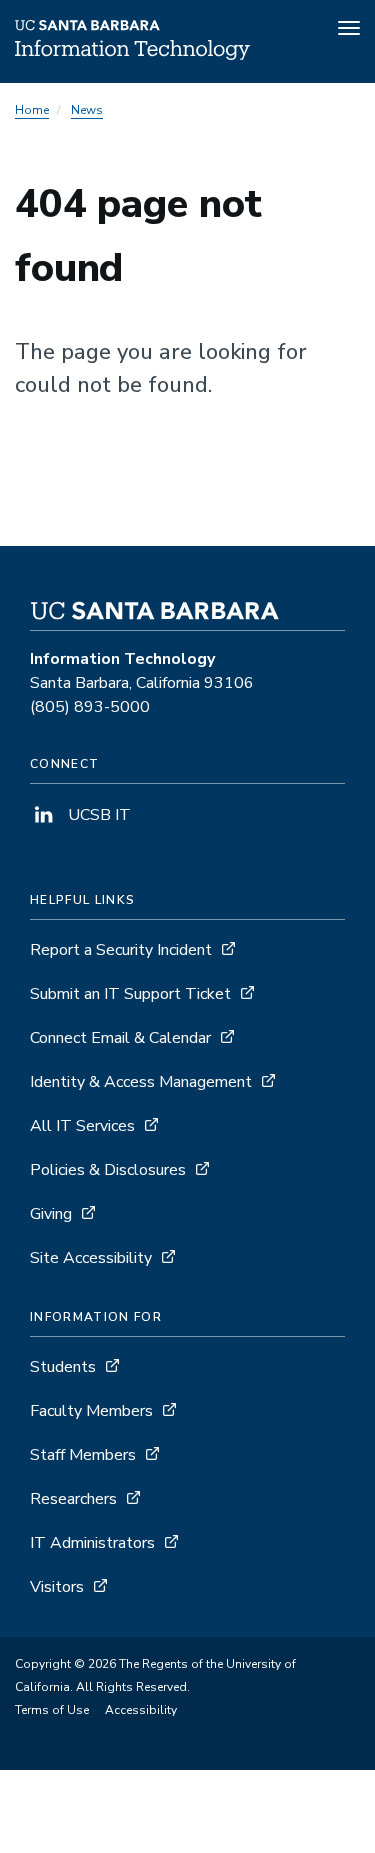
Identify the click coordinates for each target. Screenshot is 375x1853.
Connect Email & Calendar (120, 1038)
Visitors (57, 1587)
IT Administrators (92, 1543)
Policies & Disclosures (108, 1170)
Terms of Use (52, 1710)
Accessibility (141, 1710)
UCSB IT (97, 815)
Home (32, 110)
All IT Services (82, 1126)
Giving (51, 1214)
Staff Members (83, 1455)
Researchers (73, 1499)
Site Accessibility (91, 1258)
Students (63, 1367)
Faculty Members (91, 1411)
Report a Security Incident (121, 950)
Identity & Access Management (141, 1082)
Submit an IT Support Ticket (130, 994)
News (87, 110)
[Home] (132, 55)
